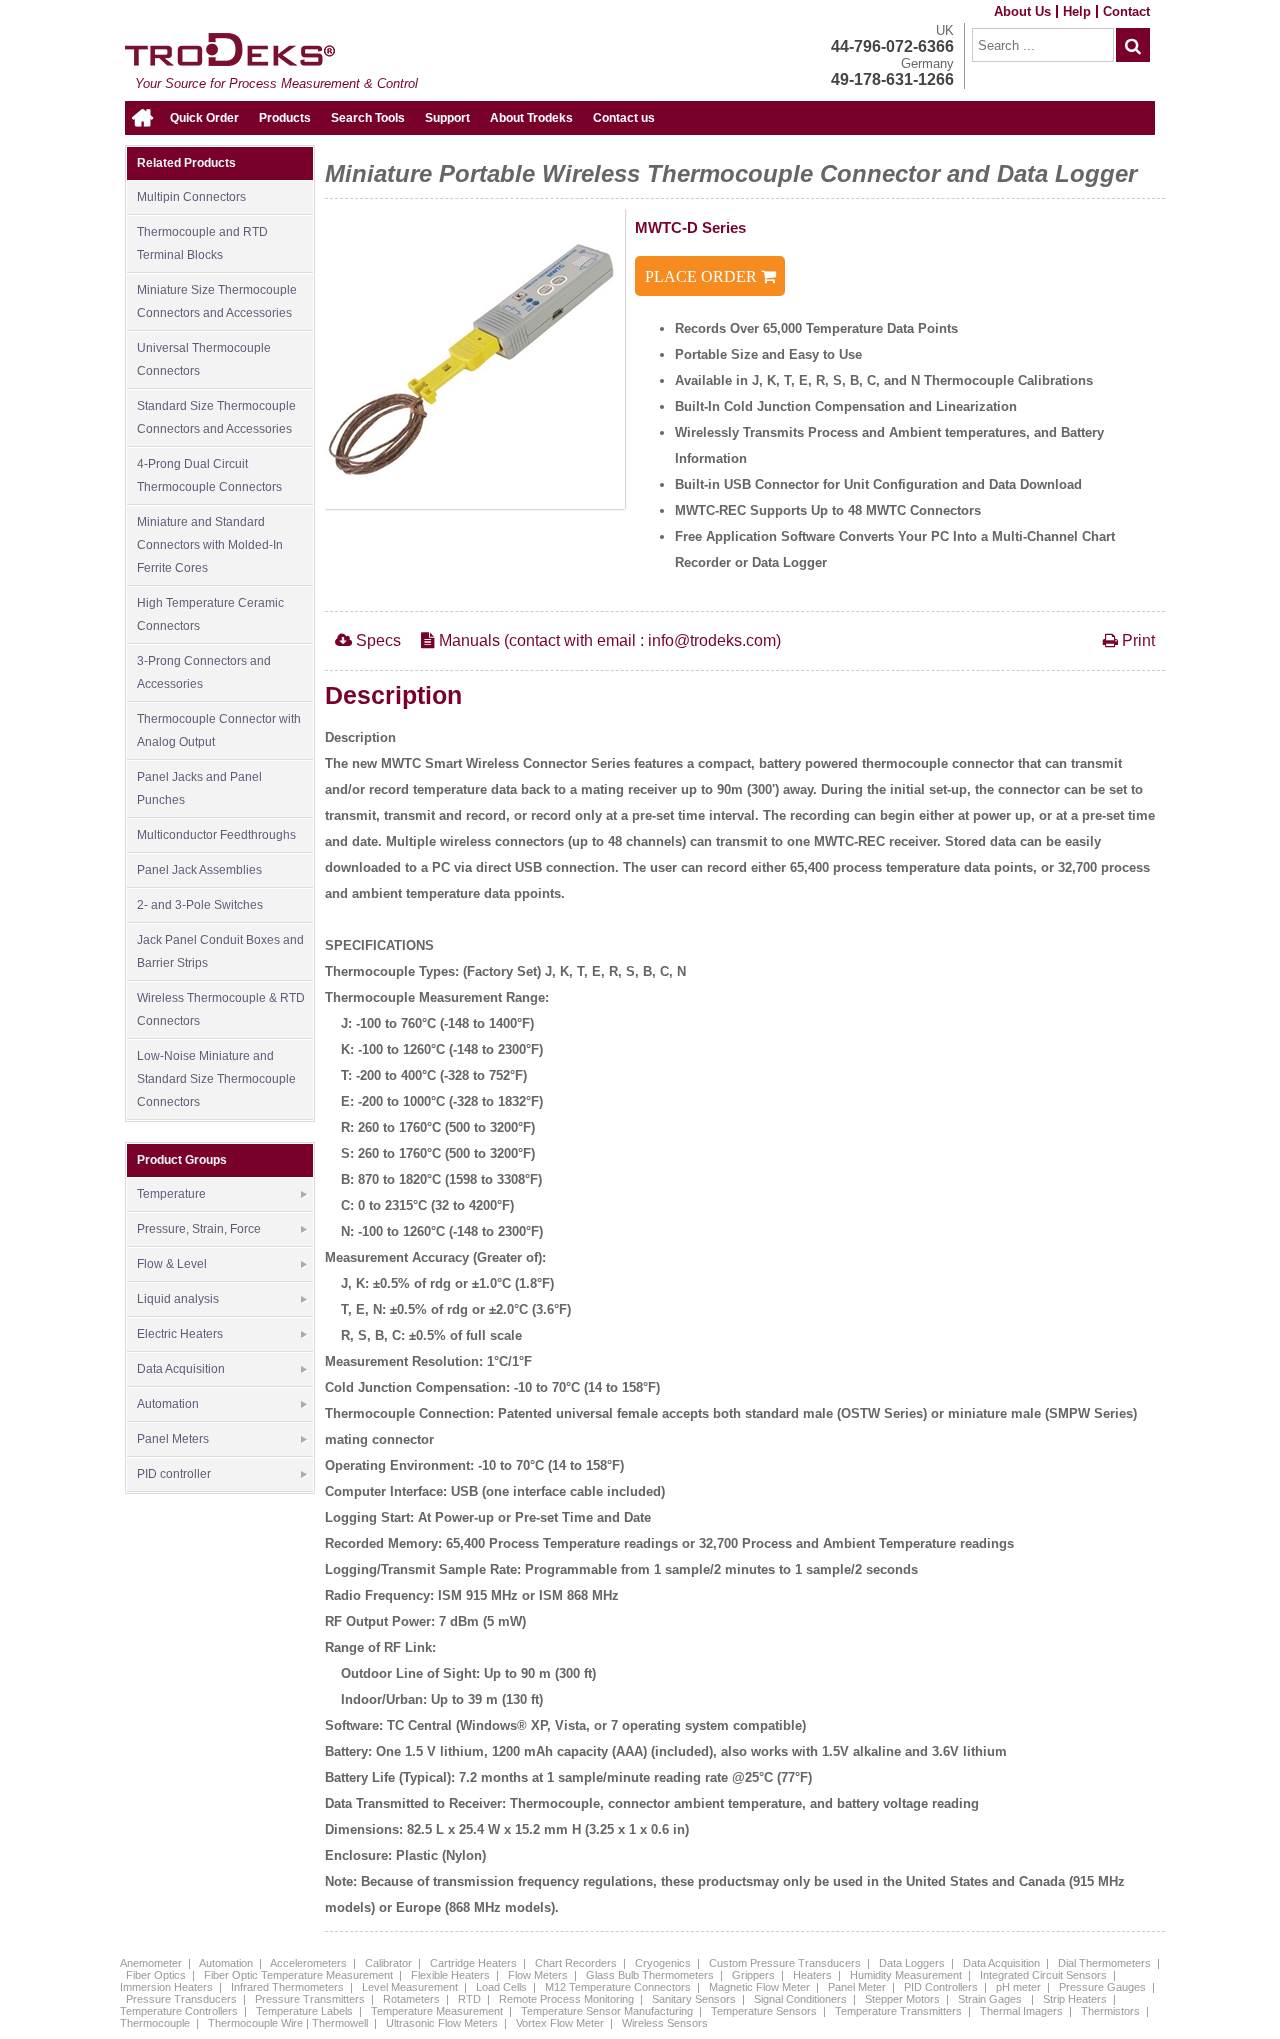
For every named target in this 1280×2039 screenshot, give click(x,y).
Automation (168, 1404)
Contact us (624, 118)
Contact (1126, 11)
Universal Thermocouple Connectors (204, 359)
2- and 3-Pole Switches (200, 905)
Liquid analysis (178, 1299)
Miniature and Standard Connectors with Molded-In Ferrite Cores (210, 545)
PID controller (174, 1474)
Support (447, 118)
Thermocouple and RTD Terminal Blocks (202, 243)
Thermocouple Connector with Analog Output (219, 730)
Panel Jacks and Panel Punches (199, 788)
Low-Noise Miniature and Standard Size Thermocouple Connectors (216, 1079)
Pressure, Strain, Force (199, 1229)
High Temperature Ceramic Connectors (210, 614)
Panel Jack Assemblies (199, 870)
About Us (1022, 11)
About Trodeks (531, 118)
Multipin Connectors (191, 197)
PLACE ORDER (703, 276)
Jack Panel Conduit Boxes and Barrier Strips (220, 951)
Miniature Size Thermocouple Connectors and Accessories (217, 301)
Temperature (171, 1194)
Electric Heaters (180, 1334)
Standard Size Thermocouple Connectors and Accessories (216, 417)
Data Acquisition (181, 1369)
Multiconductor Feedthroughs (216, 835)
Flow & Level (172, 1264)
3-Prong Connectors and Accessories (204, 672)
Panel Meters (173, 1439)
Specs (376, 640)
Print (1136, 640)
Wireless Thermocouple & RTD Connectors (221, 1009)
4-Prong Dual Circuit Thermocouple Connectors (209, 475)
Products (285, 118)
